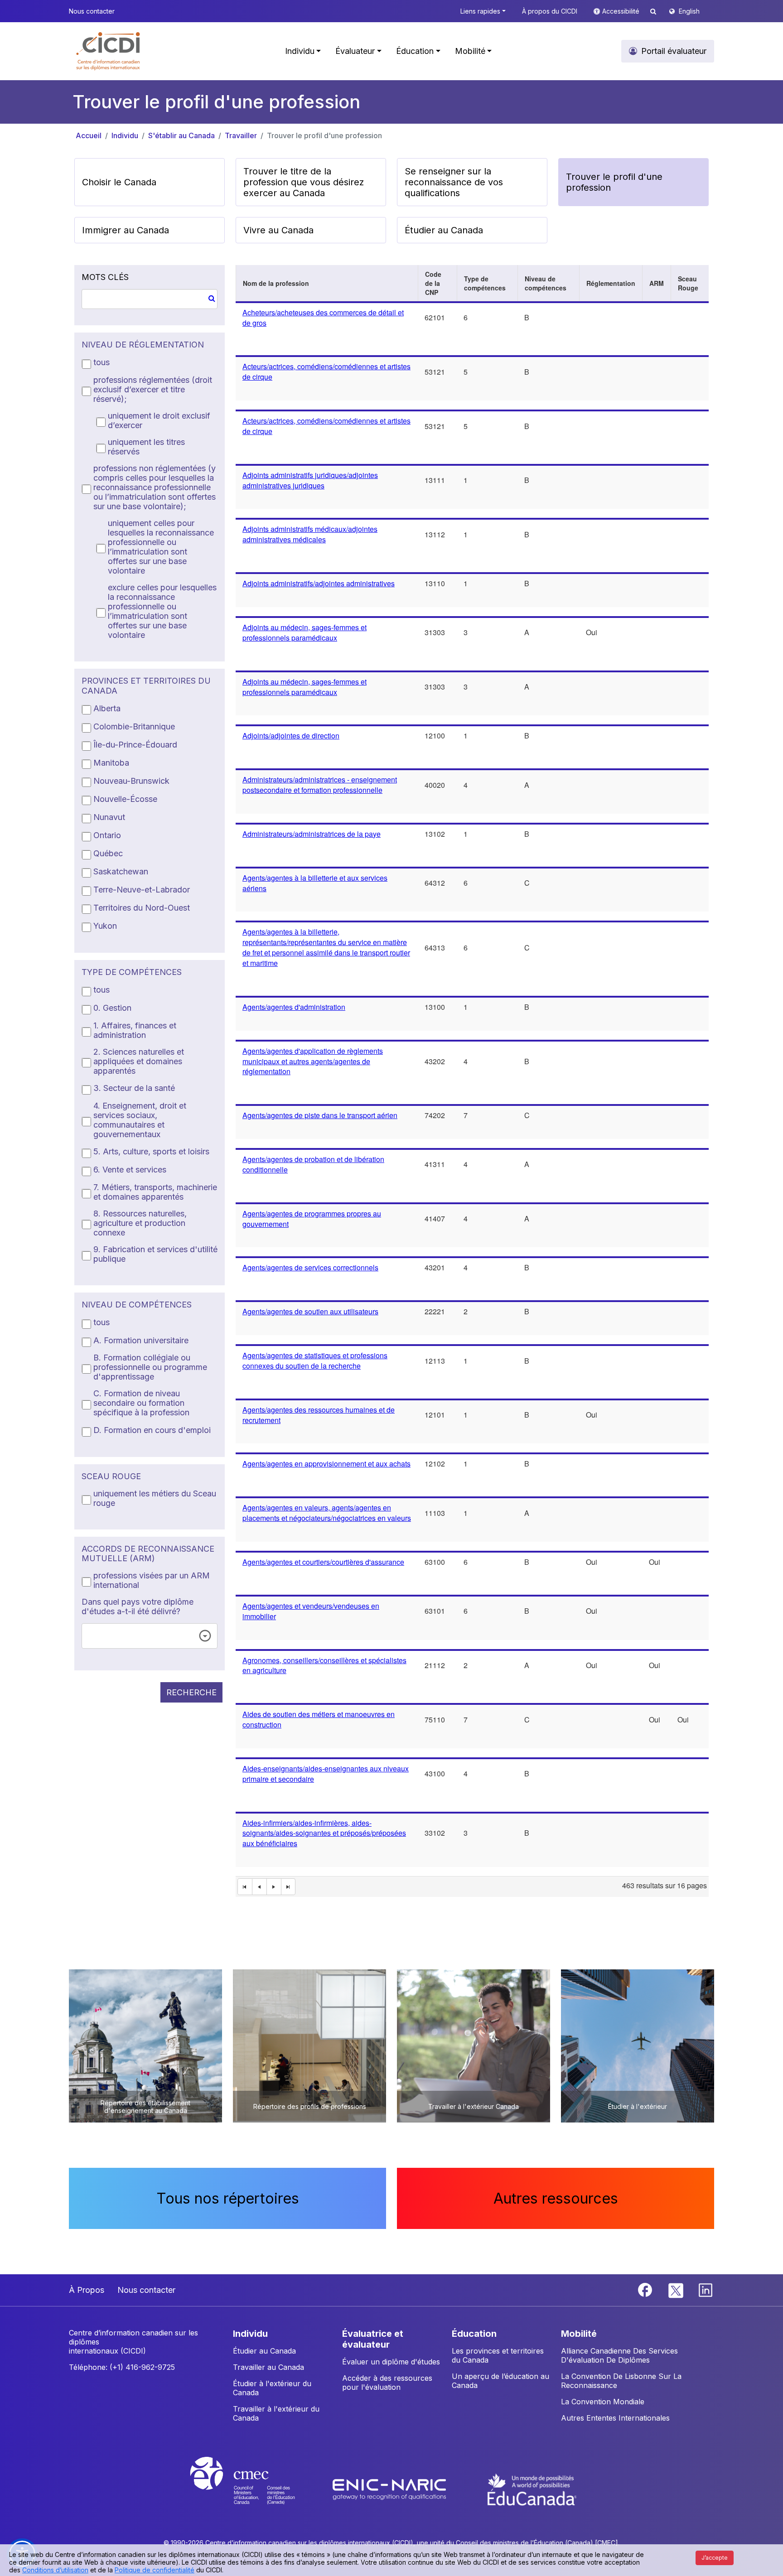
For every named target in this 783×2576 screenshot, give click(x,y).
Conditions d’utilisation (55, 2570)
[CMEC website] (254, 2489)
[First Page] (245, 1887)
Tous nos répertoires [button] (228, 2198)
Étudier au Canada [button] (444, 230)
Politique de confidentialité (155, 2570)
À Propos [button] (87, 2290)
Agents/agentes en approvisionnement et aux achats (326, 1464)
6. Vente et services (130, 1170)
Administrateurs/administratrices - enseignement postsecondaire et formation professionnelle (320, 785)
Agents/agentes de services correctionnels (310, 1267)
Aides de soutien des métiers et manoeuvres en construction (319, 1719)
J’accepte (715, 2558)
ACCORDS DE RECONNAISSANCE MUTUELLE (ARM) (148, 1554)
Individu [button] (300, 51)
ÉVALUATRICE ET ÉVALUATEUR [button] (373, 2339)
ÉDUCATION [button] (474, 2334)
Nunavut (109, 817)
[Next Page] (274, 1887)
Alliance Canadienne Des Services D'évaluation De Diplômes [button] (619, 2355)
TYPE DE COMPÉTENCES (132, 972)
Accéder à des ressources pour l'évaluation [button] (387, 2383)
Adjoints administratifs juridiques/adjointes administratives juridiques (310, 480)
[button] (109, 51)
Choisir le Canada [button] (119, 182)
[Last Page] (289, 1887)
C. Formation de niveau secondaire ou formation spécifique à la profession (141, 1403)
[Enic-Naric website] (390, 2489)
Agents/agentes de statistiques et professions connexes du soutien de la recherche (315, 1360)
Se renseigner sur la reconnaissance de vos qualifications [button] (454, 182)
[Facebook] (646, 2289)
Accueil (89, 135)
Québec (108, 853)
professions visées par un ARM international (152, 1580)
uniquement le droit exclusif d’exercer (159, 420)
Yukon (105, 926)
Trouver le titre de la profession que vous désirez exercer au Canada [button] (304, 182)
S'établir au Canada (181, 135)
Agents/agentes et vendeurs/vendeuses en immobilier (311, 1611)
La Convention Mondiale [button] (603, 2402)
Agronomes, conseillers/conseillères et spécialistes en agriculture (324, 1665)
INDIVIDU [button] (250, 2334)
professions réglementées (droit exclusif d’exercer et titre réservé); (153, 389)
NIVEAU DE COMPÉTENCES (137, 1305)
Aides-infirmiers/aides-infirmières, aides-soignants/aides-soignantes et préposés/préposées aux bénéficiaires (324, 1833)
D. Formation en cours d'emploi (152, 1430)
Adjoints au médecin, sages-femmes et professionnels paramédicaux (304, 632)
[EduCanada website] (532, 2489)
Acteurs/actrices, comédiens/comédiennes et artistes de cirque (326, 371)
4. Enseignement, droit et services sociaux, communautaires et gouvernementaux (140, 1120)
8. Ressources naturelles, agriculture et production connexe (140, 1223)
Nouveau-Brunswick (131, 781)
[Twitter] (676, 2289)
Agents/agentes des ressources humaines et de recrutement (319, 1415)
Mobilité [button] (470, 51)
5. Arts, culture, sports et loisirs (151, 1151)
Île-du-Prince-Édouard (135, 745)
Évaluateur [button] (355, 51)
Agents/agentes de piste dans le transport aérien (320, 1115)
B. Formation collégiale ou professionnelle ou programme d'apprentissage (150, 1367)
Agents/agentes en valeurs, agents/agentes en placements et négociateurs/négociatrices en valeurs (327, 1513)
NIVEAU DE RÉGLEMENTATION (143, 345)
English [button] (689, 11)
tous (101, 362)
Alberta (107, 708)
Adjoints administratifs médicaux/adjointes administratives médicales (310, 534)
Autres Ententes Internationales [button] (615, 2418)
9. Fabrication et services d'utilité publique (155, 1254)
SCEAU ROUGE (111, 1476)
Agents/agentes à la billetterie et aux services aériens (315, 883)
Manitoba (111, 763)
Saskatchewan (121, 871)
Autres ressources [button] (556, 2198)
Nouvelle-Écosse (125, 799)
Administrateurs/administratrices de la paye (312, 834)
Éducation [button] (415, 51)
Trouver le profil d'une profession (324, 135)
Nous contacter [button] (92, 11)
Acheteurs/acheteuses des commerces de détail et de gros (323, 318)
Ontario (107, 835)
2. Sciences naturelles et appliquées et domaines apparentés (139, 1061)
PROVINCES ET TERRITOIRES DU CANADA (146, 686)
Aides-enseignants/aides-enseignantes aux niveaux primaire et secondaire (326, 1774)
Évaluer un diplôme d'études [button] (391, 2362)
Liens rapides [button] (480, 11)
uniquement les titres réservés (146, 447)
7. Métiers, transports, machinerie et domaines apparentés (155, 1192)
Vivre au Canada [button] (278, 230)
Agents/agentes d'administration (294, 1007)
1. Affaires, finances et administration (135, 1030)
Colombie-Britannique (134, 726)
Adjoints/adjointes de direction (291, 736)
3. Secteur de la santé (134, 1088)
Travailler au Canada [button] (268, 2367)
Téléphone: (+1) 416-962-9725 (122, 2367)
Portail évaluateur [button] (674, 51)
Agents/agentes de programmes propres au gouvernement (312, 1219)
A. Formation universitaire (141, 1340)
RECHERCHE (191, 1692)
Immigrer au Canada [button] (126, 230)
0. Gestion (112, 1008)
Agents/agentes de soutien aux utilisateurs (310, 1311)
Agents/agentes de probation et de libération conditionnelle (313, 1164)
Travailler (241, 135)
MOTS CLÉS (105, 277)
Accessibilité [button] (622, 11)
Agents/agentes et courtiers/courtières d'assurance (323, 1562)
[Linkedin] (706, 2289)
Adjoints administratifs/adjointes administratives (319, 583)
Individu (125, 135)
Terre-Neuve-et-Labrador (142, 890)
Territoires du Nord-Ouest (142, 908)
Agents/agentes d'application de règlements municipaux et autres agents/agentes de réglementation (313, 1061)
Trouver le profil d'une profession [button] (614, 182)
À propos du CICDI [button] (550, 11)
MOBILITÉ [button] (579, 2334)
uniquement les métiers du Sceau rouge (155, 1498)
